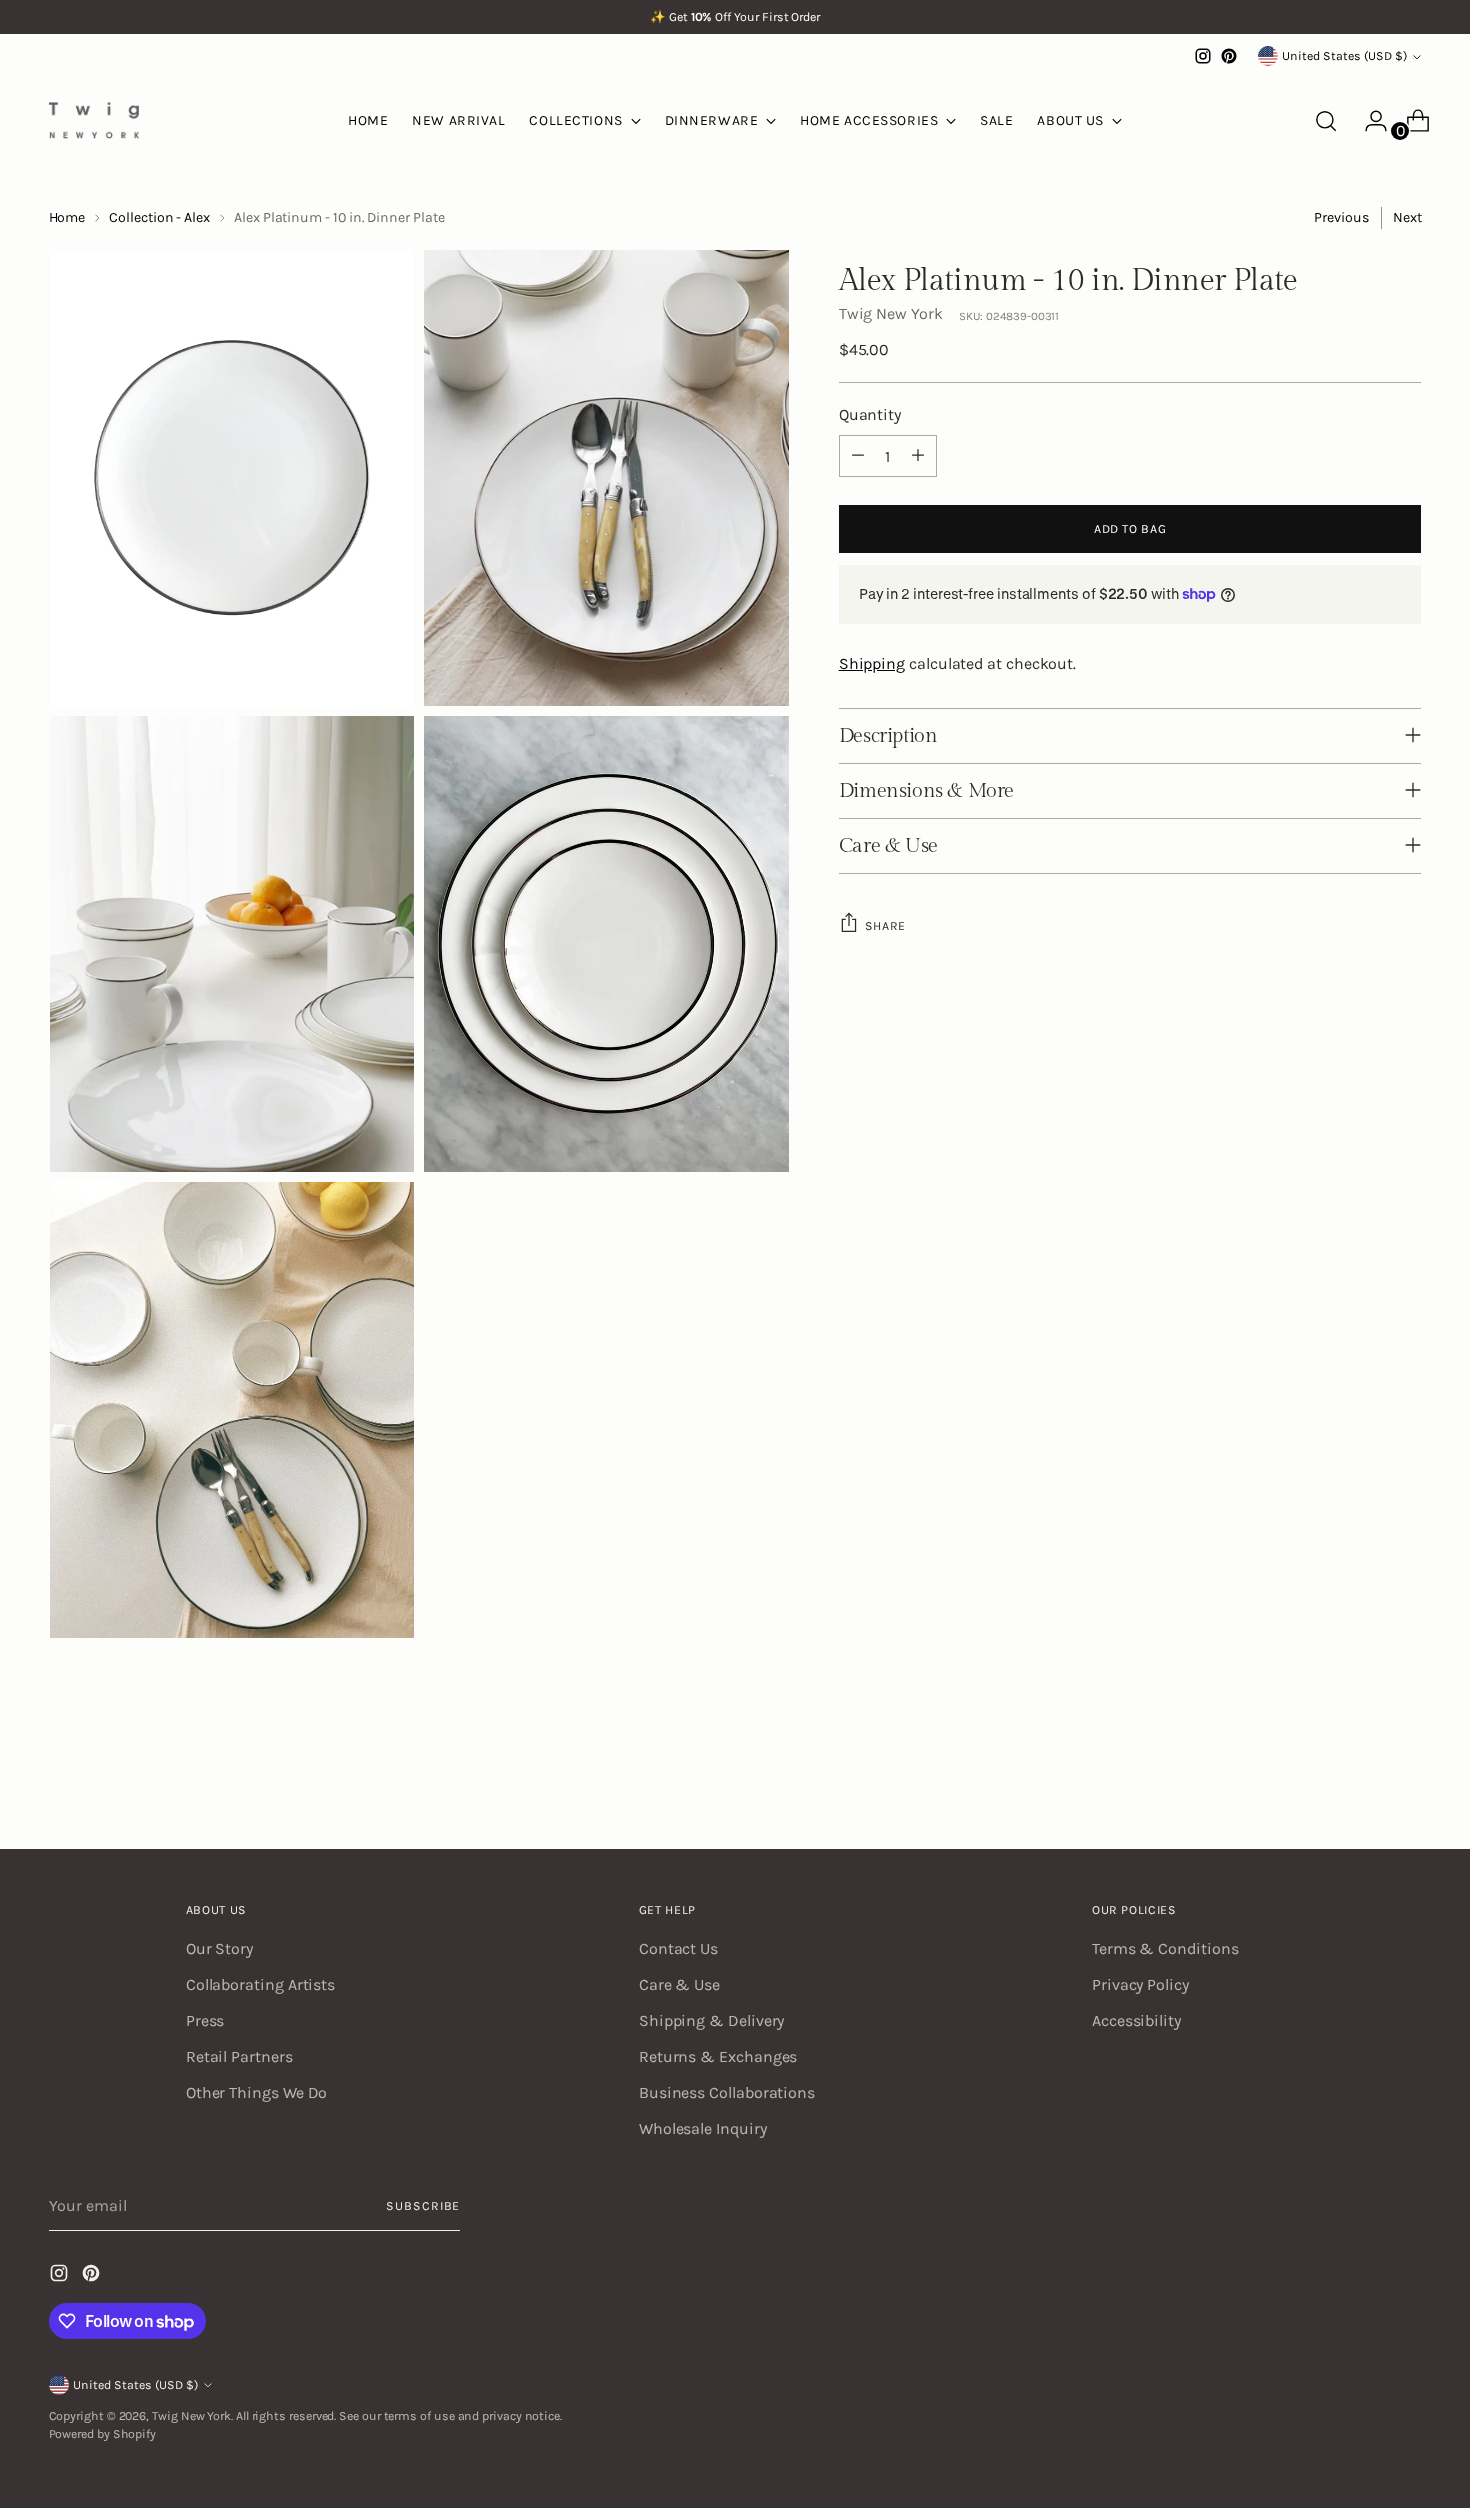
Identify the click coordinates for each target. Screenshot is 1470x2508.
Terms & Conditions (1165, 1948)
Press (205, 2020)
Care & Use (679, 1984)
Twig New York (891, 313)
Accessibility (1136, 2020)
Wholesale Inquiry (703, 2128)
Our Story (219, 1948)
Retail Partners (239, 2056)
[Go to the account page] (1368, 121)
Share (885, 925)
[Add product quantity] (918, 456)
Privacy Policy (1140, 1984)
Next (1407, 217)
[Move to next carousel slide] (1405, 1780)
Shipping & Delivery (711, 2020)
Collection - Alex (159, 217)
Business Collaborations (727, 2092)
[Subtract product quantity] (858, 456)
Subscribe (423, 2206)
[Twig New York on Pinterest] (1229, 56)
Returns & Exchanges (718, 2056)
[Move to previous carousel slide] (1359, 1781)
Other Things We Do (257, 2092)
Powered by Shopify (103, 2434)
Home (67, 217)
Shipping (872, 662)
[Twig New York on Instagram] (1203, 56)
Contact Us (678, 1948)
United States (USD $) (1344, 56)
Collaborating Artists (260, 1984)
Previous (1341, 217)
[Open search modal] (1326, 121)
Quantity (870, 414)
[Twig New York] (94, 120)
